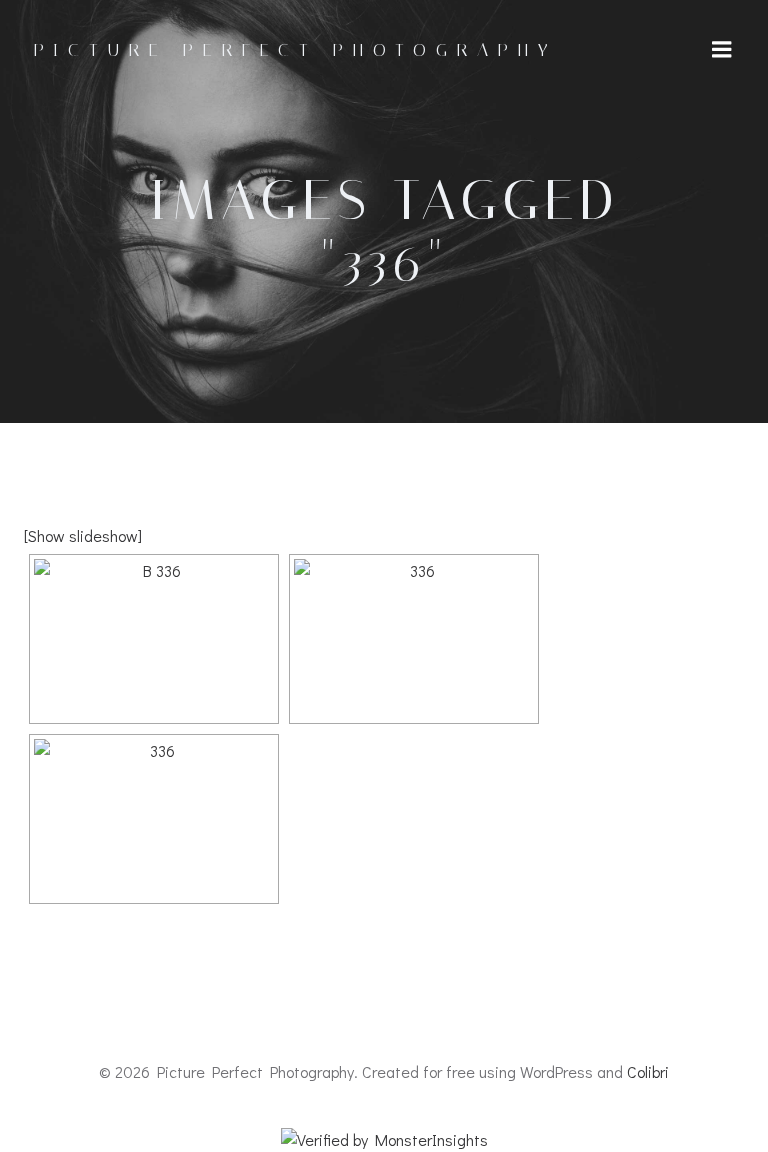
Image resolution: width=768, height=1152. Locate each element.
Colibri (648, 1071)
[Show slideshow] (83, 535)
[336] (414, 639)
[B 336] (154, 639)
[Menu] (722, 50)
